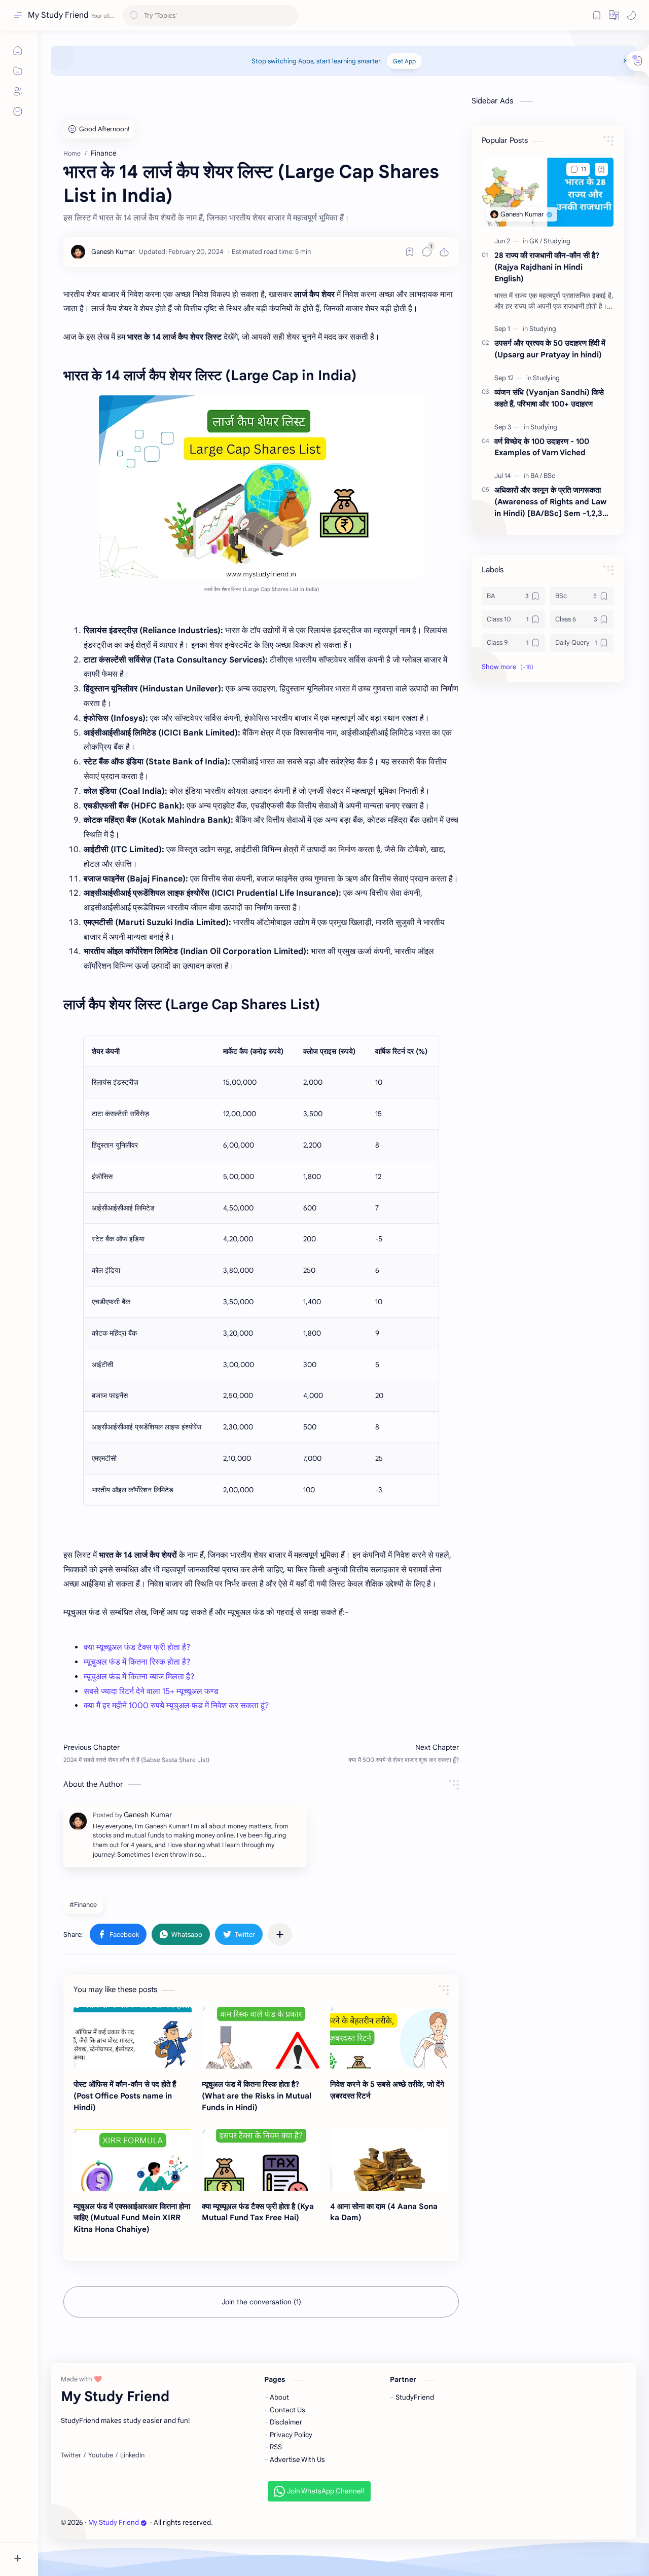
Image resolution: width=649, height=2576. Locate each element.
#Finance (83, 1905)
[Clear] (289, 15)
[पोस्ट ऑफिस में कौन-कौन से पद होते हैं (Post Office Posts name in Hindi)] (133, 2038)
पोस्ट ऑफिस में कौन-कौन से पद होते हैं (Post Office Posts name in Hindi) (125, 2096)
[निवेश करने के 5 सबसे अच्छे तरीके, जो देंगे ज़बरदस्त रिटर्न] (389, 2038)
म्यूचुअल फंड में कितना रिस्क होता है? (137, 1662)
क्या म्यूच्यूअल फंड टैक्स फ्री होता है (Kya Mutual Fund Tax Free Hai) (258, 2212)
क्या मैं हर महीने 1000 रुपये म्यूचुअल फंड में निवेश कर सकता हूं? (176, 1706)
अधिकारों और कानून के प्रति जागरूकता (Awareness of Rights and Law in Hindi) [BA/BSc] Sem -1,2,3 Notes (550, 502)
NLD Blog (272, 2523)
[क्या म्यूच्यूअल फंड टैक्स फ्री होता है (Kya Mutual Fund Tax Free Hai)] (261, 2160)
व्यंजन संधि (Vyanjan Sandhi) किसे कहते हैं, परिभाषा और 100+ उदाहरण (549, 398)
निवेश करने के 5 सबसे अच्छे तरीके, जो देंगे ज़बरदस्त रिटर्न (387, 2090)
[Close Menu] (626, 61)
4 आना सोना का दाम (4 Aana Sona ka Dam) (384, 2212)
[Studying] (557, 241)
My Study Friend (58, 15)
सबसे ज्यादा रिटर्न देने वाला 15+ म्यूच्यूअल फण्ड (151, 1691)
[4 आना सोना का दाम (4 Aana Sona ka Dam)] (389, 2160)
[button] (614, 15)
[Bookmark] (597, 15)
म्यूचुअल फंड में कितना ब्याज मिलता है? (139, 1677)
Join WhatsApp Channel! (326, 2491)
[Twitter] (71, 2455)
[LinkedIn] (132, 2455)
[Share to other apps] (280, 1934)
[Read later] (410, 252)
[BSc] (549, 476)
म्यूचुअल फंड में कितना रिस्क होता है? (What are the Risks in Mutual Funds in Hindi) (257, 2096)
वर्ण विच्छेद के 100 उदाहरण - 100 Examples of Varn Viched (542, 447)
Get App (404, 61)
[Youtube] (101, 2455)
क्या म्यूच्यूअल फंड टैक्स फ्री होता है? (137, 1647)
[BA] (536, 476)
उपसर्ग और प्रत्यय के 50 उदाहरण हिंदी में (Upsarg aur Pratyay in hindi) (550, 349)
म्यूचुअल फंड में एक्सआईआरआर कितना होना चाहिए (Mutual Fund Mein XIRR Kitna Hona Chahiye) (132, 2218)
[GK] (536, 241)
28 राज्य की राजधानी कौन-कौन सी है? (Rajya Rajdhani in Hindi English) (547, 267)
